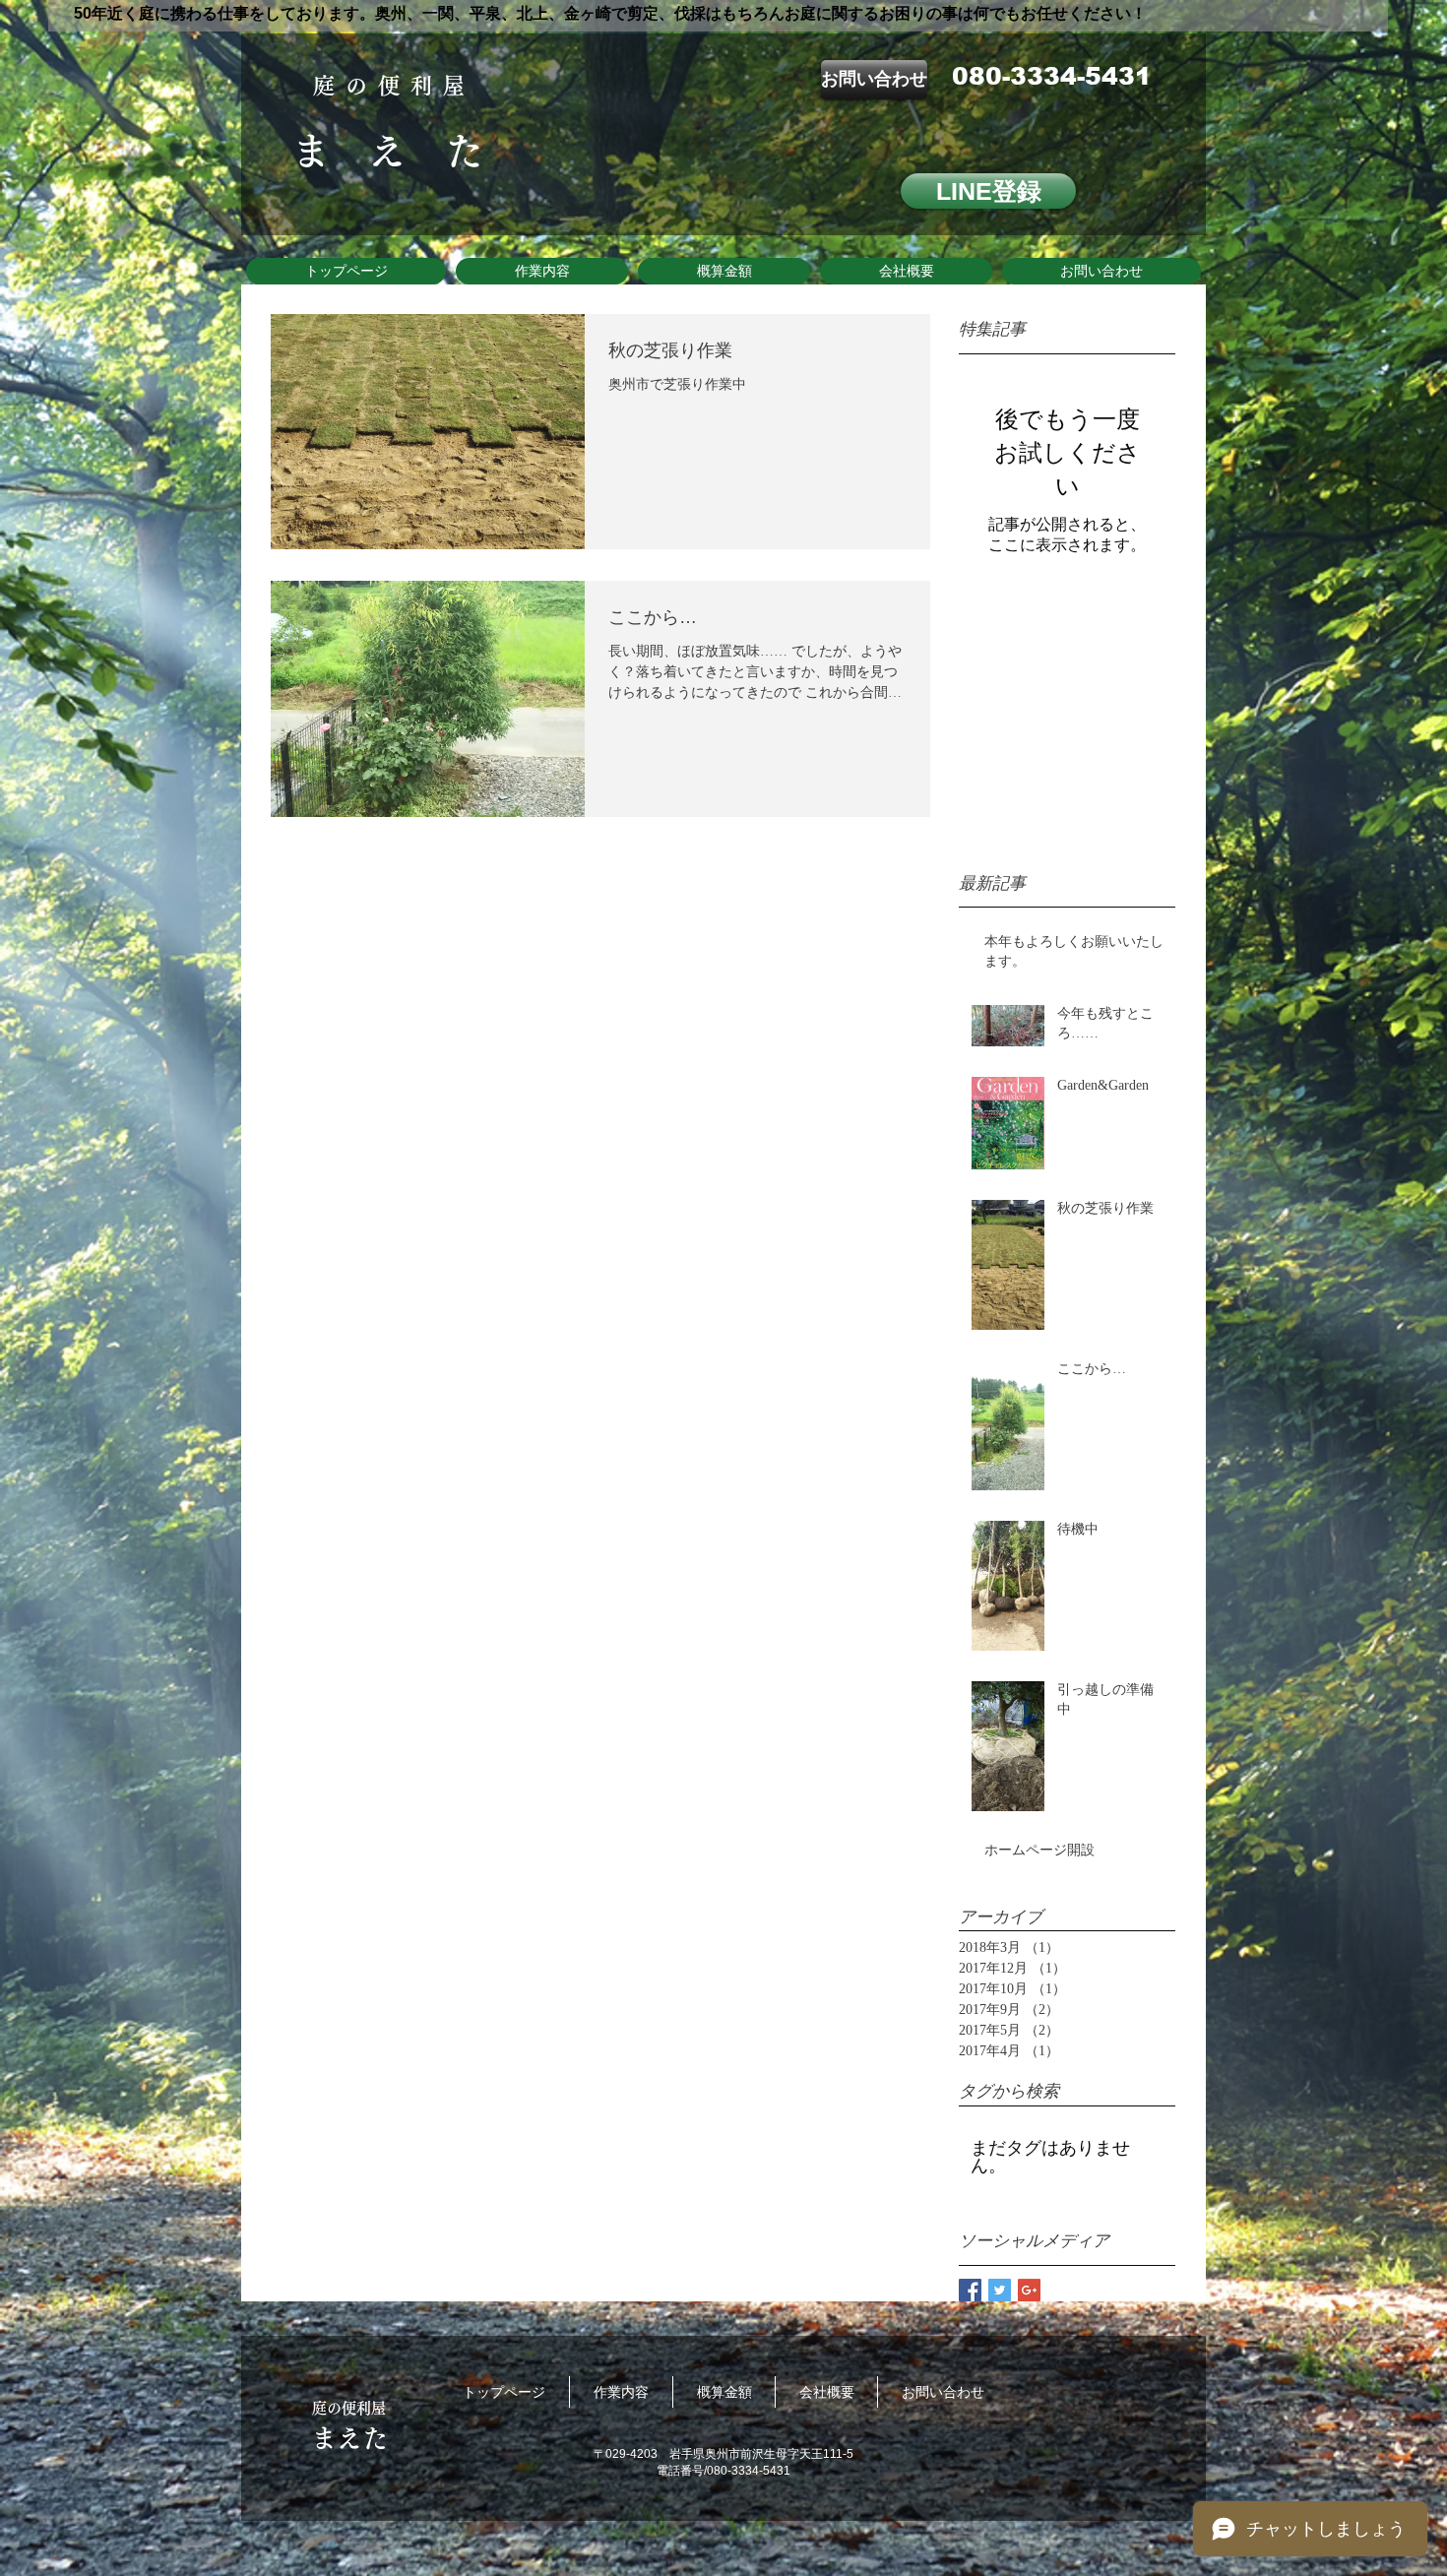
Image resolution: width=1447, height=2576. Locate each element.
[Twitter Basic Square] (1000, 2290)
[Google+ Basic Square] (1029, 2290)
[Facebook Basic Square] (970, 2290)
